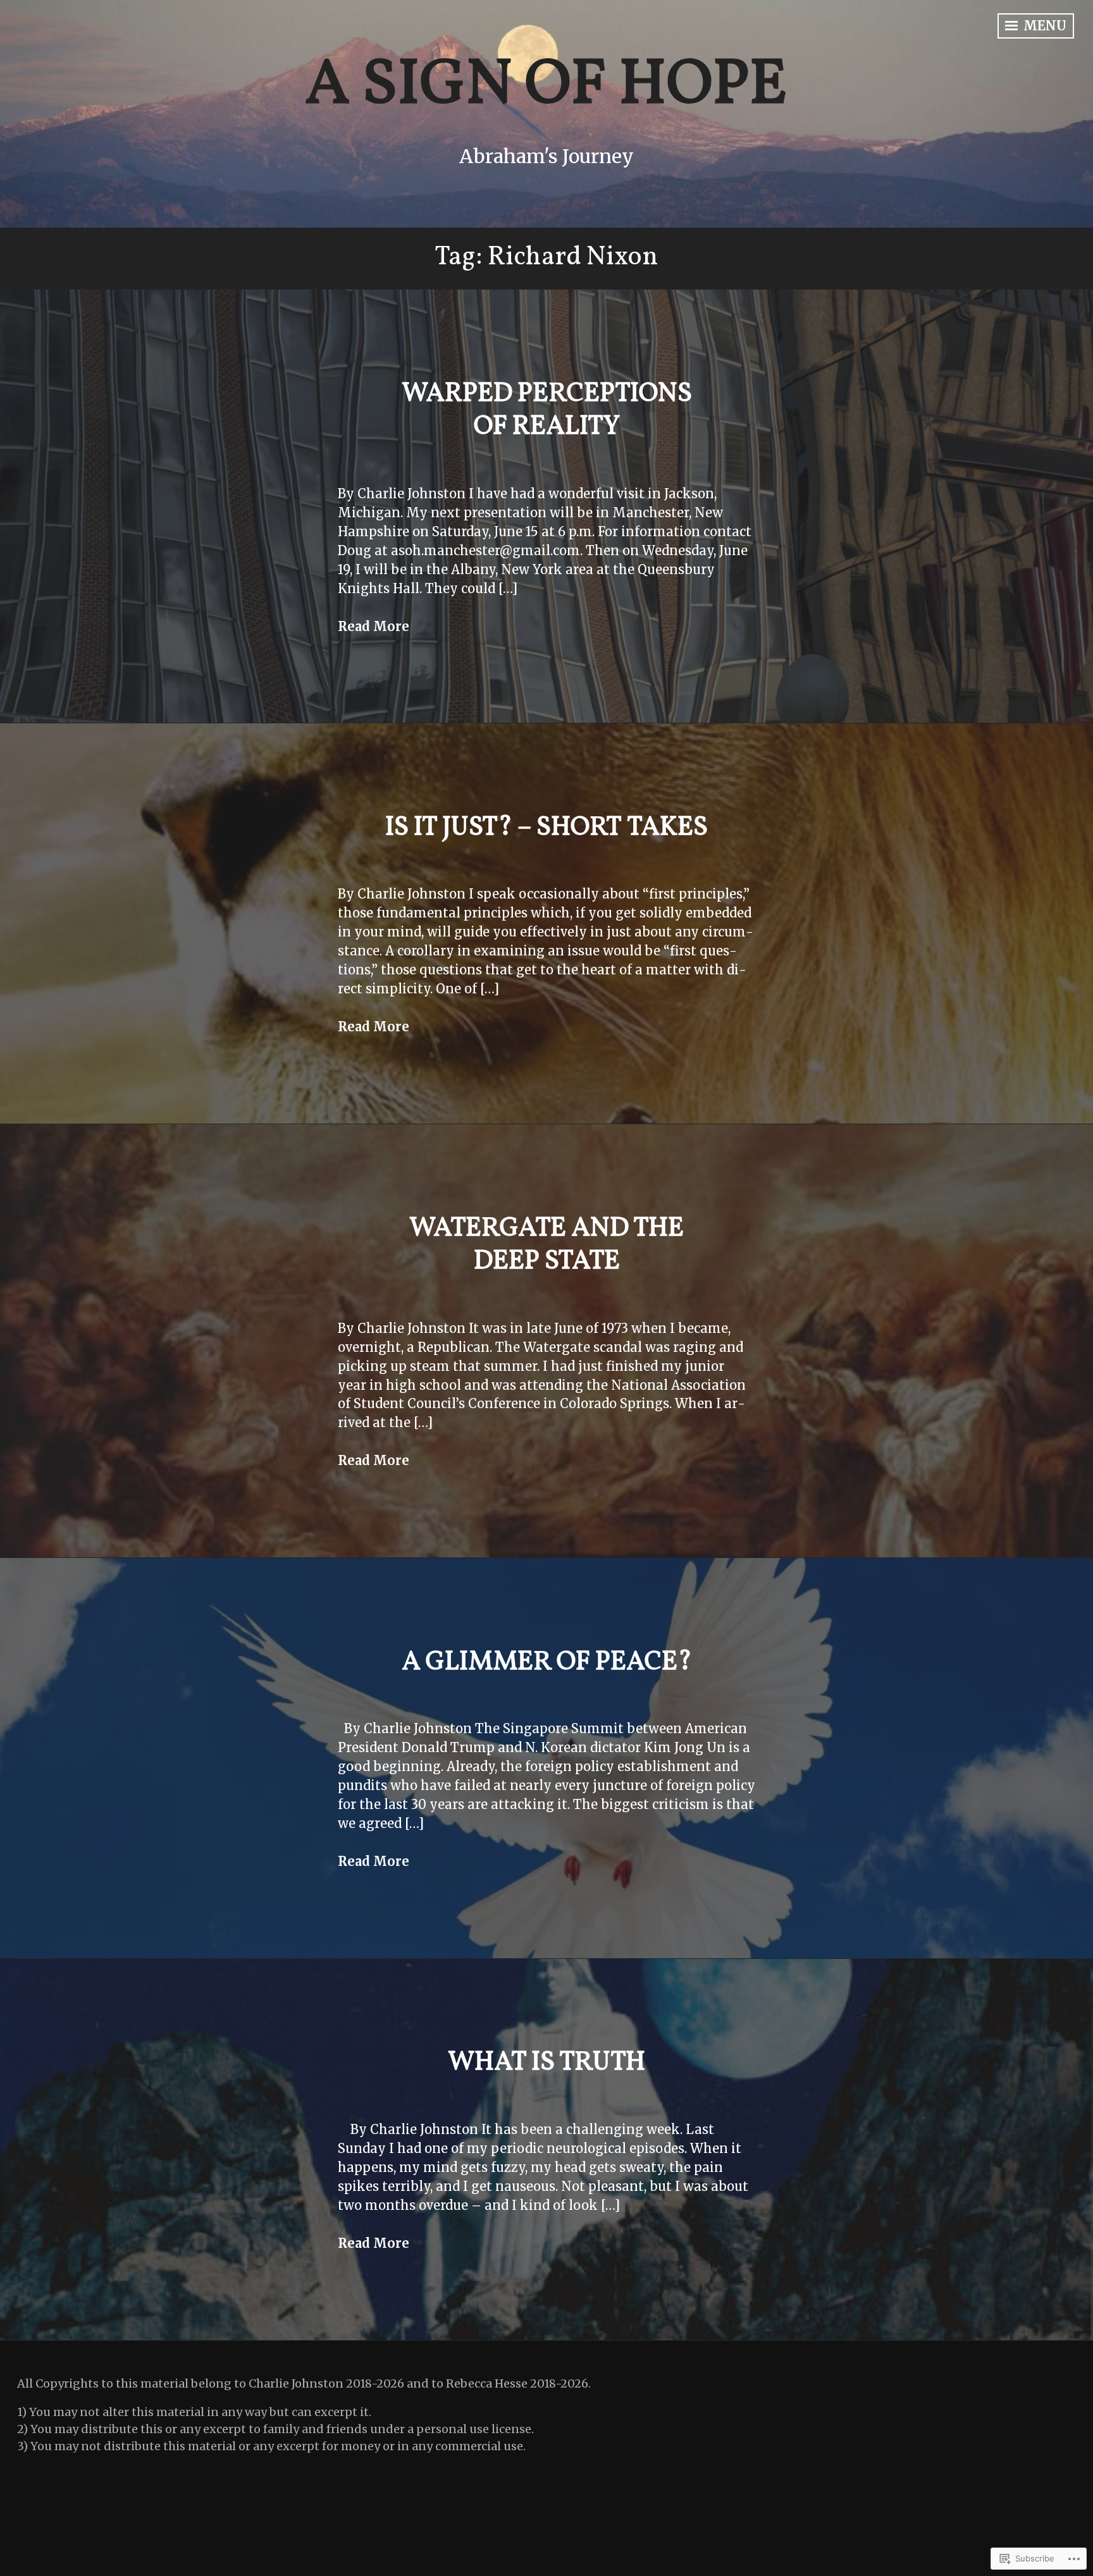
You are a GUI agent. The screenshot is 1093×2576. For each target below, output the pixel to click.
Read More (374, 626)
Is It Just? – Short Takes (546, 828)
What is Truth (546, 2063)
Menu (1043, 26)
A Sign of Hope (546, 86)
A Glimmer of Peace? (547, 1663)
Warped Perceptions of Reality (547, 411)
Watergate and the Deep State (546, 1246)
